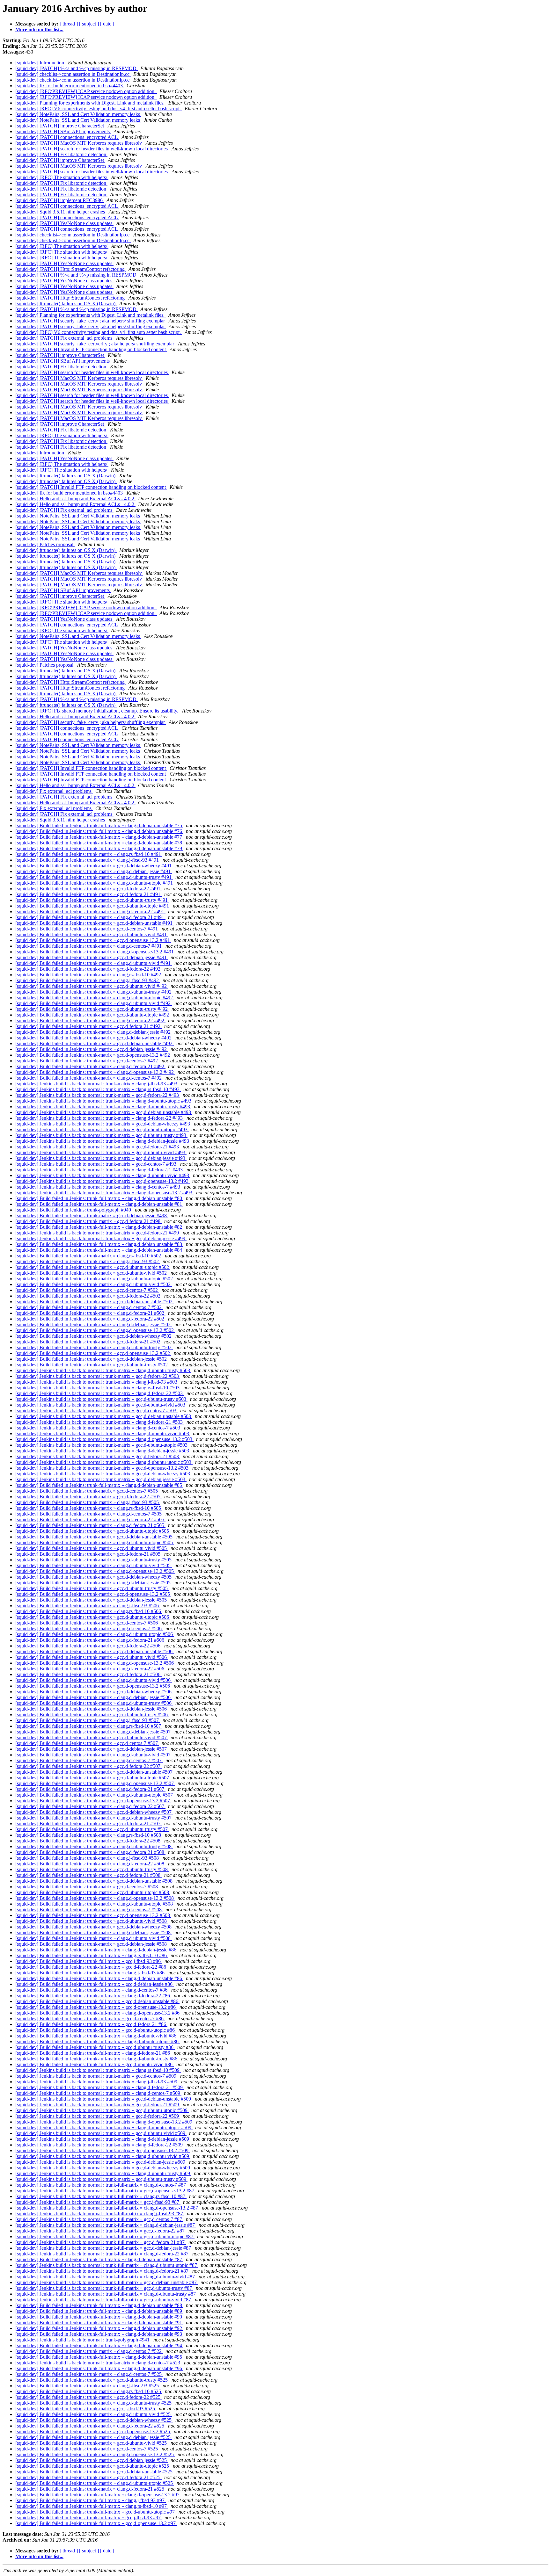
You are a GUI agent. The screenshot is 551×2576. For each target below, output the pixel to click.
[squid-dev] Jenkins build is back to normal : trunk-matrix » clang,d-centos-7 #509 (98, 2093)
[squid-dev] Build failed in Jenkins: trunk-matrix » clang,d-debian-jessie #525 (94, 2437)
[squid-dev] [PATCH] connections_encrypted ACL (67, 137)
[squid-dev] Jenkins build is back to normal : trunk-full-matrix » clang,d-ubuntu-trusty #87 (106, 2294)
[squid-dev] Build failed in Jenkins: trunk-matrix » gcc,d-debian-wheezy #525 (94, 2420)
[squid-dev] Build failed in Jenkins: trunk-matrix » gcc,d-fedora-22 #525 (88, 2397)
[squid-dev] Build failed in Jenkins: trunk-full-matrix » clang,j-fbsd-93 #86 (91, 1973)
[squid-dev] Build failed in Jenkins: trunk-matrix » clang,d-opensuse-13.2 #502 (95, 1330)
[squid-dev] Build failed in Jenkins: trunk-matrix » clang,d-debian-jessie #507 (94, 1732)
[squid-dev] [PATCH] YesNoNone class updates (64, 223)
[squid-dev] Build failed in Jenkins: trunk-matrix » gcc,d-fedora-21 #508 (88, 1875)
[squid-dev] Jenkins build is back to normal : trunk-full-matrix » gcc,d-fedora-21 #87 (101, 2242)
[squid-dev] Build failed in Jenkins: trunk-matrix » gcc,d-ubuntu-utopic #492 (93, 1015)
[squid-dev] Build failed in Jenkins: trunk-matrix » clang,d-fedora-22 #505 (90, 1520)
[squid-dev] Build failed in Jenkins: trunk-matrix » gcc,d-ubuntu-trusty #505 (92, 1588)
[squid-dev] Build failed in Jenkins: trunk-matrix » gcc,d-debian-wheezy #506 (94, 1692)
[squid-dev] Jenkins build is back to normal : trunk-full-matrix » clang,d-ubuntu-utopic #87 (107, 2265)
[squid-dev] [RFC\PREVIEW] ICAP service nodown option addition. (86, 91)
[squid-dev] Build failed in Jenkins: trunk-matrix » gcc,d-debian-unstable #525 (95, 2472)
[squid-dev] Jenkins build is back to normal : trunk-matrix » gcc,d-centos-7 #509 (96, 2076)
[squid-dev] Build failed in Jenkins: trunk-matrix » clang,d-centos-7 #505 (89, 1514)
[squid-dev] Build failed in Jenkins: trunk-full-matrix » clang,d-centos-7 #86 (92, 1990)
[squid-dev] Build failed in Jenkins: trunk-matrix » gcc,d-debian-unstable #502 (95, 1302)
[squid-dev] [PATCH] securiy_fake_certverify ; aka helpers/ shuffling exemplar (95, 344)
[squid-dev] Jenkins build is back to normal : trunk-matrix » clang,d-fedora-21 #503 (100, 1422)
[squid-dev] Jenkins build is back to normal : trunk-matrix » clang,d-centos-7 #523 (98, 2363)
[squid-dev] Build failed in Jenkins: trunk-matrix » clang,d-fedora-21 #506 (90, 1640)
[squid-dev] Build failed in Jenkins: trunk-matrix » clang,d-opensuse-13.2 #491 (95, 952)
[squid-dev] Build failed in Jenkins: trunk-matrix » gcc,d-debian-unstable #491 (95, 923)
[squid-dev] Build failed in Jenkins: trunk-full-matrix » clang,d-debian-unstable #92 (99, 2328)
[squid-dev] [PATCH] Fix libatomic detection (61, 154)
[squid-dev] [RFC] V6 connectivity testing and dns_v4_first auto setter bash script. (99, 109)
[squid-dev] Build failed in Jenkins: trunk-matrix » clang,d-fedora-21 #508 (90, 1852)
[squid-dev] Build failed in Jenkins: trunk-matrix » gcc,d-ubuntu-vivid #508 (92, 1921)
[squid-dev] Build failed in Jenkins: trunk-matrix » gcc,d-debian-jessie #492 (92, 1049)
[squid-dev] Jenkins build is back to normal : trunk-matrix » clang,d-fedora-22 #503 (100, 1393)
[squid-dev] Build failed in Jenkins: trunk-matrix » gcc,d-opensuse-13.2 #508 (93, 1915)
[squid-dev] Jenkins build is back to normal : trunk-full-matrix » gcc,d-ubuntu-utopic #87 (105, 2236)
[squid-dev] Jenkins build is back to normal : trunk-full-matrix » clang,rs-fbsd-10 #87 (101, 2196)
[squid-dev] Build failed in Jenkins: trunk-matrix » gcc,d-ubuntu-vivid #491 (92, 934)
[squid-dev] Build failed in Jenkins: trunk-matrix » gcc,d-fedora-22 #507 (88, 1766)
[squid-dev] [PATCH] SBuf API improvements (63, 131)
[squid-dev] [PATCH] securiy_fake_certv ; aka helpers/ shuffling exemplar (91, 321)
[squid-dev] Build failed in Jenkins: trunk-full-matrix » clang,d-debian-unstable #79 (99, 848)
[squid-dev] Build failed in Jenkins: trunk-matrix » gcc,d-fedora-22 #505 (88, 1497)
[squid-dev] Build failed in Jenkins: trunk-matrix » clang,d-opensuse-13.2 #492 (95, 1072)
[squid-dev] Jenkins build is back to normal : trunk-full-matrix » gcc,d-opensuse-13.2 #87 (105, 2191)
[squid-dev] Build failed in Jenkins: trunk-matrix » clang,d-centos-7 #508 (89, 1910)
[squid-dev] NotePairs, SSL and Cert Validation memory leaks (78, 114)
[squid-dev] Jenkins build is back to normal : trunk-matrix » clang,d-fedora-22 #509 (100, 2145)
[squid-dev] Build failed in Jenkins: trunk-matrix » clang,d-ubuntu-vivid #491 (94, 963)
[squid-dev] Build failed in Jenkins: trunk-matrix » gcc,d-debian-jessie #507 (92, 1749)
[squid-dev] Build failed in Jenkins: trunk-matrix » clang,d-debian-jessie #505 (94, 1583)
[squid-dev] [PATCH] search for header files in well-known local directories (92, 149)
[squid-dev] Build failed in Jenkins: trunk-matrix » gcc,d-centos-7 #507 (87, 1743)
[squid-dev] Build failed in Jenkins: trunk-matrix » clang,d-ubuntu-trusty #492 (94, 992)
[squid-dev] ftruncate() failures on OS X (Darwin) (66, 304)
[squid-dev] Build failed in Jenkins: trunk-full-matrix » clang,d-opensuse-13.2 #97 (98, 2495)
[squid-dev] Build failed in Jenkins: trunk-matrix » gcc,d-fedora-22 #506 (88, 1646)
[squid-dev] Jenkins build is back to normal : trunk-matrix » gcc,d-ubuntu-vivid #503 (101, 1405)
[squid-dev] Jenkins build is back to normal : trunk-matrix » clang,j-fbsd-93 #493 (97, 1084)
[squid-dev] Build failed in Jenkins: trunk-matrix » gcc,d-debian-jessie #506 (92, 1709)
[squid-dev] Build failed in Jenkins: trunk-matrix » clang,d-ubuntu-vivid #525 (94, 2414)
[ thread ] (69, 24)
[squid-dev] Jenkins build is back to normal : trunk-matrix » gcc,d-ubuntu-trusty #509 (101, 2179)
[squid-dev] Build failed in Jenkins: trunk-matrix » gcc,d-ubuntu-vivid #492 (92, 986)
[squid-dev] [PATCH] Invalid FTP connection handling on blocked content (91, 349)
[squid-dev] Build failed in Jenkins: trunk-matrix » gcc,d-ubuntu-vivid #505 (92, 1548)
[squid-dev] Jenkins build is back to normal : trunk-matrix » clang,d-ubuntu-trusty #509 (103, 2173)
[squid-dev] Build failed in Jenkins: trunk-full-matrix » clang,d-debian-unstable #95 (99, 2357)
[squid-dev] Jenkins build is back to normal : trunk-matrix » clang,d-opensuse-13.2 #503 (104, 1439)
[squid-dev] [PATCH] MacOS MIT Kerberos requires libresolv (79, 143)
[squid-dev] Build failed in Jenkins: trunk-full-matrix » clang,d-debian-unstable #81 (99, 1204)
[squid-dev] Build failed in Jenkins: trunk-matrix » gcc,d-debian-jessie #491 (92, 957)
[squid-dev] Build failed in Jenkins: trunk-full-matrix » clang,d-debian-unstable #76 (99, 831)
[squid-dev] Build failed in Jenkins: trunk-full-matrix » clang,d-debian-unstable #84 (99, 1250)
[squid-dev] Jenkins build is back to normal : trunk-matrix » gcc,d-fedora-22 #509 (98, 2116)
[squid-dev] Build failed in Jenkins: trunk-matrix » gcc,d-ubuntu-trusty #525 (92, 2380)
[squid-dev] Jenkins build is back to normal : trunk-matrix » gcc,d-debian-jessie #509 (101, 2162)
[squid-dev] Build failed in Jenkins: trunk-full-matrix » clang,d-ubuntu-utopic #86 (98, 2041)
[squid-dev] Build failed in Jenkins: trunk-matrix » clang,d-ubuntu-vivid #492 (94, 1003)
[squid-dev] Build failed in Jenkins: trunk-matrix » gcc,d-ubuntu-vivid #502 (92, 1273)
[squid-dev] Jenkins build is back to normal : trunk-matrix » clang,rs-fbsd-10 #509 (98, 2070)
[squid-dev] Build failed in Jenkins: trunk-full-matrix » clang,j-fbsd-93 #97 (91, 2500)
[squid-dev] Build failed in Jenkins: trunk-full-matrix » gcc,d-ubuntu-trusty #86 (95, 2047)
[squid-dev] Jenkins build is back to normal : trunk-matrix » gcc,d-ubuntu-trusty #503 (101, 1399)
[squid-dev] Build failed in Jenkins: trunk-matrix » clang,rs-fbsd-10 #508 (89, 1835)
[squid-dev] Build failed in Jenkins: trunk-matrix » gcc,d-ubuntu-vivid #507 (92, 1737)
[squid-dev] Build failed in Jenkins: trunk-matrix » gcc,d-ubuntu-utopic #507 (93, 1778)
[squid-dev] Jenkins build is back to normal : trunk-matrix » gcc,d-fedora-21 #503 (98, 1456)
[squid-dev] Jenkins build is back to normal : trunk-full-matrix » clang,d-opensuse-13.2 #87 (107, 2208)
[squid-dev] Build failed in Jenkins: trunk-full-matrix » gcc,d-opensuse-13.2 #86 (96, 2007)
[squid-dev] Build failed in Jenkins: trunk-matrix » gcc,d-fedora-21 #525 (88, 2477)
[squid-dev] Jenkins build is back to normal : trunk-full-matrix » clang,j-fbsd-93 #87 (100, 2214)
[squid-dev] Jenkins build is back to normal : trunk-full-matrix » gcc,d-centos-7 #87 (99, 2219)
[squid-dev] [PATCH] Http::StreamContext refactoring (71, 269)
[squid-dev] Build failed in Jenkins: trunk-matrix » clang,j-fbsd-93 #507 (88, 1720)
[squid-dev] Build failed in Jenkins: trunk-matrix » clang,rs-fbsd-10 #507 (89, 1726)
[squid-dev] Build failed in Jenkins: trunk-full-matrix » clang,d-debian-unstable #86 (99, 1978)
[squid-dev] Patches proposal (45, 544)
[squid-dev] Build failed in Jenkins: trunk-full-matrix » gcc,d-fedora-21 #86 (91, 2024)
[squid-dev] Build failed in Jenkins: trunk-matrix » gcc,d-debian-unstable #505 (95, 1537)
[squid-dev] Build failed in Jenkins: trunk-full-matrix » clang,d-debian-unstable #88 (99, 2305)
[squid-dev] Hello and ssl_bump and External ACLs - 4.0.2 (75, 499)
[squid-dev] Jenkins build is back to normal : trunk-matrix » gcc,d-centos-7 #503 (96, 1411)
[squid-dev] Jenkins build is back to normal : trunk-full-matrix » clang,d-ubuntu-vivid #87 (106, 2277)
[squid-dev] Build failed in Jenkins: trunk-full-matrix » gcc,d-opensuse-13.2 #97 (96, 2523)
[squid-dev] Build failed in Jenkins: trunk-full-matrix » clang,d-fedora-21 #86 (93, 2053)
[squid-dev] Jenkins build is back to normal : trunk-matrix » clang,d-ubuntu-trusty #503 (103, 1370)
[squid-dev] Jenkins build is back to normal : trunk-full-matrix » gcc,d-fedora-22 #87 (101, 2231)
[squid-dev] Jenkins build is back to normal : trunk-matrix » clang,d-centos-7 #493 (98, 1187)
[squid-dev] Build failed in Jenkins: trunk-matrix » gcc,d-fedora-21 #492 (88, 1026)
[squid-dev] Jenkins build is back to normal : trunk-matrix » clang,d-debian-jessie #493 (103, 1141)
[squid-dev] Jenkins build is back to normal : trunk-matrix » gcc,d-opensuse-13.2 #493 (103, 1181)
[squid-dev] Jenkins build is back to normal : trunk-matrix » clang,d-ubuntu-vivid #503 (103, 1433)
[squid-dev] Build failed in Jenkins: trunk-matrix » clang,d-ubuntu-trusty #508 (94, 1846)
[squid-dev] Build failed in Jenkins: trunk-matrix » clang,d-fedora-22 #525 (90, 2426)
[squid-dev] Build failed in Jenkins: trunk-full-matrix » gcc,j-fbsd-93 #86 (89, 1961)
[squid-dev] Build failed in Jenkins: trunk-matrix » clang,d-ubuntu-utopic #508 (95, 1904)
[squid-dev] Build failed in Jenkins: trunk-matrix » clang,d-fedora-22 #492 (90, 1020)
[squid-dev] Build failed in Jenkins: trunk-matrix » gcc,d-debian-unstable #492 (95, 1043)
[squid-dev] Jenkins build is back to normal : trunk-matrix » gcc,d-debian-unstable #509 (104, 2099)
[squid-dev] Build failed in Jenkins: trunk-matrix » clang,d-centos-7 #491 (89, 946)
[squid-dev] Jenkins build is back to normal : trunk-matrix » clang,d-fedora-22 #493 (100, 1118)
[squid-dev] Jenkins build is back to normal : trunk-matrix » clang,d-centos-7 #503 (98, 1428)
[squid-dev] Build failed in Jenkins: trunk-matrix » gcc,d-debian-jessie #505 (92, 1600)
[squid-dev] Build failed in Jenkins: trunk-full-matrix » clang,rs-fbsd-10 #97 (92, 2506)
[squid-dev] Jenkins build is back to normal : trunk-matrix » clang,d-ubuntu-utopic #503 (104, 1462)
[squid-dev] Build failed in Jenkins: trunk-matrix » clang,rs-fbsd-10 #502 (89, 1256)
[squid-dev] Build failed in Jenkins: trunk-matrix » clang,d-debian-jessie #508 (94, 1932)
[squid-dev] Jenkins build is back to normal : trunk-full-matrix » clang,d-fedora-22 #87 (103, 2254)
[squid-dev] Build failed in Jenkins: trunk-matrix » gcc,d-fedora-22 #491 (88, 889)
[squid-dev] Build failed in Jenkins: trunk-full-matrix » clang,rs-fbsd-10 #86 (92, 1955)
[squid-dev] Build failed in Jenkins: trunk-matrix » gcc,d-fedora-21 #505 (88, 1554)
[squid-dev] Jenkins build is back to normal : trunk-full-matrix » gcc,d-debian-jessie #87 (104, 2248)
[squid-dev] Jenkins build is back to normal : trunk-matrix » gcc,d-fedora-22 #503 (98, 1376)
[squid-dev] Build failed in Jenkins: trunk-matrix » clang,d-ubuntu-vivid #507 (94, 1755)
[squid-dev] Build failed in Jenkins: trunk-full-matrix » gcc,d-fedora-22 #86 (91, 1967)
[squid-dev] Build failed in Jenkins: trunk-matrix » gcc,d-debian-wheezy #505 (94, 1577)
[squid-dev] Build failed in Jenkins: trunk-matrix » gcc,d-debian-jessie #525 (92, 2460)
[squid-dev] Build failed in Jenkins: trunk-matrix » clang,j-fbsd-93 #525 (88, 2386)
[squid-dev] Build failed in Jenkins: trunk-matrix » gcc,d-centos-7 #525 (87, 2449)
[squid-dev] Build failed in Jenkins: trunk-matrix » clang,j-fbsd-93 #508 (88, 1858)
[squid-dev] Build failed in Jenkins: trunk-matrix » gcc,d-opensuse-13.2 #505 (93, 1594)
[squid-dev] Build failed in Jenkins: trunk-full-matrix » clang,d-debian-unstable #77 (99, 837)
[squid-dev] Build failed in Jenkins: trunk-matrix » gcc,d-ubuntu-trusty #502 (92, 1365)
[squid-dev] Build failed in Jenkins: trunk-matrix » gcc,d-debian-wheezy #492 (94, 1038)
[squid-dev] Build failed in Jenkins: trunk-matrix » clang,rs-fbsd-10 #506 (89, 1611)
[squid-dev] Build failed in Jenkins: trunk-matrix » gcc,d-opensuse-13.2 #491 (93, 940)
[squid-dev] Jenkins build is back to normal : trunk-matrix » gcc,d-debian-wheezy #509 (103, 2168)
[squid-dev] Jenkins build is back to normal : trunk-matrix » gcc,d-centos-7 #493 (96, 1164)
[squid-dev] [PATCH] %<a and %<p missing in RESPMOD (77, 68)
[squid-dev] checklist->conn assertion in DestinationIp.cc (73, 74)
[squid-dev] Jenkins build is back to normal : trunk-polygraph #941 (83, 2340)
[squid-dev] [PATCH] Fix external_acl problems (64, 338)
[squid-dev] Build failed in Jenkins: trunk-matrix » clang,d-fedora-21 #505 (90, 1525)
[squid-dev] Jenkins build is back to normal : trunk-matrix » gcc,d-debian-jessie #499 (101, 1238)
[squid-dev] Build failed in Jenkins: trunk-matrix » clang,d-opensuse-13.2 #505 (95, 1571)
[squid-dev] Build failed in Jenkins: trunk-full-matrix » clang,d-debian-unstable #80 (99, 1198)
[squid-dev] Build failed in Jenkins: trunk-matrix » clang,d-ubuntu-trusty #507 (94, 1818)
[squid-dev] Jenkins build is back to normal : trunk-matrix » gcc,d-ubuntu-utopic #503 (102, 1445)
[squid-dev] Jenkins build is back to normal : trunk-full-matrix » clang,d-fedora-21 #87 (103, 2271)
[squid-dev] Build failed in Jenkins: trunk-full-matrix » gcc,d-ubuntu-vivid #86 (95, 2064)
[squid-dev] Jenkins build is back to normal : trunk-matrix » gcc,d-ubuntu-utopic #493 (102, 1129)
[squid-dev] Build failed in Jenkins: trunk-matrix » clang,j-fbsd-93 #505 (88, 1502)
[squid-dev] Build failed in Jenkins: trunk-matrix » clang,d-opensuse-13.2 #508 (95, 1898)
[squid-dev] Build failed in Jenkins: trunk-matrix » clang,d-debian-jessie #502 (94, 1324)
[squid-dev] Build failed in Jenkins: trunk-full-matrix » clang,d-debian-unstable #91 (99, 2323)
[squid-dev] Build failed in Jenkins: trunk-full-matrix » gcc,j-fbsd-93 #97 (89, 2518)
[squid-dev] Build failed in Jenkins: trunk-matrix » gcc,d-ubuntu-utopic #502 (93, 1267)
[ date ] (107, 24)
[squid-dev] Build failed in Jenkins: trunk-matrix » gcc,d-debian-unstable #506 (95, 1651)
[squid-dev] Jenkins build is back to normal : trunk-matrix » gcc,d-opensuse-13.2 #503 (103, 1468)
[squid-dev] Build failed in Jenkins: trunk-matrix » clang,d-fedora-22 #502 (90, 1319)
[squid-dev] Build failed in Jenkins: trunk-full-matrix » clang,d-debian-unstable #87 (99, 2259)
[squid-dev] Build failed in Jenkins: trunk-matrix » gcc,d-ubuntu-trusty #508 (92, 1869)
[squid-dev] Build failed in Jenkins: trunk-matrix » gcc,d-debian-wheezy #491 (94, 866)
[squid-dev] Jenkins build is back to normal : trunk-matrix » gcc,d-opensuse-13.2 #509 (103, 2150)
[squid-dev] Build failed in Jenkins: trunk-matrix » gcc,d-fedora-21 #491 (88, 894)
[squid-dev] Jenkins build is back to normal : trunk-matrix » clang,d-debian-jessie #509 (103, 2139)
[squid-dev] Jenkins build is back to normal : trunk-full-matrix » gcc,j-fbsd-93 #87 (98, 2202)
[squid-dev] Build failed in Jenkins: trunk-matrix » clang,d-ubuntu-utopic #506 (95, 1634)
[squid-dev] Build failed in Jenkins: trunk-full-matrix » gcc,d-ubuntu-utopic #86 (96, 2030)
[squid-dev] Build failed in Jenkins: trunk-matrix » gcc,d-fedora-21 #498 (88, 1221)
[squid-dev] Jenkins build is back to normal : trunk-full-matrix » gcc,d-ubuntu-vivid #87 (104, 2300)
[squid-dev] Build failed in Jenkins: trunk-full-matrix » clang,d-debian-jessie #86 (96, 1950)
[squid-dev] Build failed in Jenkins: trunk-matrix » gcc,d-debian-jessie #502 (92, 1359)
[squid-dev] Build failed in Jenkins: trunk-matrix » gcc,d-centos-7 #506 (87, 1623)
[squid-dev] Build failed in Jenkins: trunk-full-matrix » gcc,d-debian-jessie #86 (95, 1984)
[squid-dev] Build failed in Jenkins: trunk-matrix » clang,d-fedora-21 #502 (90, 1313)
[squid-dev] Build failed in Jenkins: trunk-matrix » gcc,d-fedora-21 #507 (88, 1823)
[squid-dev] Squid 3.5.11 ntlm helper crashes (61, 212)
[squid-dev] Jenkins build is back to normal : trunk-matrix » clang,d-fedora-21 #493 (100, 1170)
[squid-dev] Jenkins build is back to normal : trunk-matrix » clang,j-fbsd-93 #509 (97, 2082)
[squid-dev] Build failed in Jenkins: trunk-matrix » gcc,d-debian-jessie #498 (92, 1216)
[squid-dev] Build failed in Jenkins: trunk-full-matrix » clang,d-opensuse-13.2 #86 (98, 2013)
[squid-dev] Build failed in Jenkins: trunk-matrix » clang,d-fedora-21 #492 (90, 1066)
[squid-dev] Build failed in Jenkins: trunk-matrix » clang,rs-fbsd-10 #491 (89, 854)
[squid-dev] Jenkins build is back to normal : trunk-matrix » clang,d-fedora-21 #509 (100, 2087)
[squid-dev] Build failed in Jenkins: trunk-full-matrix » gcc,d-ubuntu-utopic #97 (96, 2512)
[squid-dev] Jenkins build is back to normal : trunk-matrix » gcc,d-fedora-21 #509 (98, 2105)
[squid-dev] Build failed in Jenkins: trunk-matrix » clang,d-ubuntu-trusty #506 (94, 1703)
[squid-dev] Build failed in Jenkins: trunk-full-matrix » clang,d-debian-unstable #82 (99, 1227)
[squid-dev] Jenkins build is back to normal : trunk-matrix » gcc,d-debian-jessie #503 (101, 1479)
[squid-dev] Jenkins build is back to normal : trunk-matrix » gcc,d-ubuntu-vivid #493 (101, 1152)
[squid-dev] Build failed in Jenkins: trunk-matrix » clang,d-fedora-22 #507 (90, 1806)
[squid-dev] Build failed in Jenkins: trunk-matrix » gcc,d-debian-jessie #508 (92, 1944)
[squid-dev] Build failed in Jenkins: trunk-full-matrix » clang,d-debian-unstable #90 (99, 2317)
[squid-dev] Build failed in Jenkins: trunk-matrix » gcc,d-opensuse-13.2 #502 (93, 1353)
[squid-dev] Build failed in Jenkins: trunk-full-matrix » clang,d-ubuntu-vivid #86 (96, 2036)
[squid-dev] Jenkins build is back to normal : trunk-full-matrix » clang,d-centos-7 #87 (101, 2185)
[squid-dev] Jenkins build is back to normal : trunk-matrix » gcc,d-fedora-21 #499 (98, 1233)
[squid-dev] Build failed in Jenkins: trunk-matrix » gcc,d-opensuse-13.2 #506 (93, 1686)
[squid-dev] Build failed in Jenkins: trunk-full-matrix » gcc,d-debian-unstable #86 (97, 2001)
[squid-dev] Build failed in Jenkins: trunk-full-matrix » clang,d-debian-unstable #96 (99, 2368)
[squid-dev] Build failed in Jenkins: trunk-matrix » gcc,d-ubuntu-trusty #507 (92, 1829)
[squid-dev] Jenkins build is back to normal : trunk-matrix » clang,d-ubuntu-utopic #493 (104, 1101)
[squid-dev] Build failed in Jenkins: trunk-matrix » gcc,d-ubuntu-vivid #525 (92, 2443)
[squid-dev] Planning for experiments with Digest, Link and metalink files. (91, 103)
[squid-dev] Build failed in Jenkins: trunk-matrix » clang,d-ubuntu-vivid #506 (94, 1680)
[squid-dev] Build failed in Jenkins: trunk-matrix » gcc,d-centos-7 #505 (87, 1491)
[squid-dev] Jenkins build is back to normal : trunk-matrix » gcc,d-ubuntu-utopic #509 (102, 2110)
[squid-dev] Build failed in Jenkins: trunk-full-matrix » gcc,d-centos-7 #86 (90, 2019)
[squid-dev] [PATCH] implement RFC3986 (60, 200)
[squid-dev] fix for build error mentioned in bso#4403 (70, 86)
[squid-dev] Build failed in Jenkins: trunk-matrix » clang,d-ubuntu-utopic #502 (95, 1279)
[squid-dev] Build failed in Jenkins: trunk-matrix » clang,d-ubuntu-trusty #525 (94, 2403)
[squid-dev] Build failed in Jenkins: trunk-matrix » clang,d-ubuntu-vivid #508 (94, 1938)
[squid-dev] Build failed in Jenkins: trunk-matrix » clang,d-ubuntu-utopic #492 (95, 998)
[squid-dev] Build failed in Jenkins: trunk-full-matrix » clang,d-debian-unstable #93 (99, 2334)
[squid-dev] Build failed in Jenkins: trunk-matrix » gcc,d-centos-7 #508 (87, 1887)
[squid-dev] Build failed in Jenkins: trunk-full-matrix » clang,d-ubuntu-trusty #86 (97, 2059)
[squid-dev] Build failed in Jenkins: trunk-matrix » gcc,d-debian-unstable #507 (95, 1772)
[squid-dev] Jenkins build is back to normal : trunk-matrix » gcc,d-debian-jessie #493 (101, 1158)
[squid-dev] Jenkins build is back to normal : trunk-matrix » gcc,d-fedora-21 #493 (98, 1147)
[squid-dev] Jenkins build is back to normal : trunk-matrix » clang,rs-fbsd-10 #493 (98, 1089)
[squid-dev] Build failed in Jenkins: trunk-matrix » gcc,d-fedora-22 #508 (88, 1841)
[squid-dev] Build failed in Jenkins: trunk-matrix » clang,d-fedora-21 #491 (90, 917)
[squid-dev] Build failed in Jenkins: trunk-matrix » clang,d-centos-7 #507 (89, 1760)
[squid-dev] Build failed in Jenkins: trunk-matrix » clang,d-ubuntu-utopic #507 (95, 1795)
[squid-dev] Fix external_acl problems (54, 791)
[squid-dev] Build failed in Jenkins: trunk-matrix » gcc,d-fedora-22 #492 (88, 969)
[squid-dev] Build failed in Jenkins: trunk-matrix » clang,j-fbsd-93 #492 (88, 980)
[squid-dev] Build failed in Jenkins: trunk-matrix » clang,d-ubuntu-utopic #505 (95, 1542)
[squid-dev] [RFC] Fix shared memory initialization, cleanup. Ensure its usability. (97, 711)
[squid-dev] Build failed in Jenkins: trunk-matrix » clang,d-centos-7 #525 (89, 2374)
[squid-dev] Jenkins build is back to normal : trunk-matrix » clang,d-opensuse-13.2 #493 (104, 1193)
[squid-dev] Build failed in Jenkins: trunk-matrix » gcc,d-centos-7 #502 (87, 1290)
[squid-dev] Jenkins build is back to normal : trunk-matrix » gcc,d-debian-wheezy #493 (103, 1124)
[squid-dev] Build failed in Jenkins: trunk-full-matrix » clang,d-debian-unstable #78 (99, 843)
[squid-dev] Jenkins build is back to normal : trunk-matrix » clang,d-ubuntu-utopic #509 (104, 2127)
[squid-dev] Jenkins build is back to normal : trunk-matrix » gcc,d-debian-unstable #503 (104, 1416)
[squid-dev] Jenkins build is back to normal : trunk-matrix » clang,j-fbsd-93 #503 (97, 1382)
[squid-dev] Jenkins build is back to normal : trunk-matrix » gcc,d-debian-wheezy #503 (103, 1474)
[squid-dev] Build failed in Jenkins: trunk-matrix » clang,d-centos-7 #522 (89, 2351)
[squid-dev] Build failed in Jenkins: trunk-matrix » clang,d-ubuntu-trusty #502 (94, 1347)
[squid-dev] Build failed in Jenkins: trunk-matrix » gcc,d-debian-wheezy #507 (94, 1812)
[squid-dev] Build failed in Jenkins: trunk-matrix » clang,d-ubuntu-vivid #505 (94, 1565)
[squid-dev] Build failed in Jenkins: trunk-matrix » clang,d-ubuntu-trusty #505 (94, 1560)
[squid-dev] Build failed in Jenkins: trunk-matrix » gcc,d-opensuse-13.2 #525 (93, 2431)
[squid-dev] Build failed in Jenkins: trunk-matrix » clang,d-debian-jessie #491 (94, 871)
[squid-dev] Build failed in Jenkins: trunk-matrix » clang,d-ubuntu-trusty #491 (94, 877)
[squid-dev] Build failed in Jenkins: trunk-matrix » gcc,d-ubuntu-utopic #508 (93, 1892)
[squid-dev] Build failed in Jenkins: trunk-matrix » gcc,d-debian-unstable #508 (95, 1881)
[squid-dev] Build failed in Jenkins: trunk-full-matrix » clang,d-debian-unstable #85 (99, 1485)
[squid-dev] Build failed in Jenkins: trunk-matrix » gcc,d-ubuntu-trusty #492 (92, 1009)
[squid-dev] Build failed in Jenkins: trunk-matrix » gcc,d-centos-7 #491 (87, 929)
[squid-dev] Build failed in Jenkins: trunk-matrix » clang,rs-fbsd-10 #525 (89, 2391)
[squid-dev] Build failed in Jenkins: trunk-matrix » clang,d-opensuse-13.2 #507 (95, 1783)
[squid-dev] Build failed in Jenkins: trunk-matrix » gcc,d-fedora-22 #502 (88, 1296)
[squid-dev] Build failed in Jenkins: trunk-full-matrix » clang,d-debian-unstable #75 (99, 825)
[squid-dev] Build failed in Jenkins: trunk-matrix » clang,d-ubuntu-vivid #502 (94, 1284)
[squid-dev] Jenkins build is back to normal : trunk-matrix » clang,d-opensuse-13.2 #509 (104, 2122)
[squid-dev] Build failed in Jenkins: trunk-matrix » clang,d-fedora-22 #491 (90, 912)
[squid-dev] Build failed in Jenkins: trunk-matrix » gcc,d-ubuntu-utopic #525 (93, 2466)
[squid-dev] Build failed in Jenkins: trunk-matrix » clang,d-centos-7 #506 (89, 1628)
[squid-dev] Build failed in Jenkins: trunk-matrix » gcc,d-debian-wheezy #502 (94, 1336)
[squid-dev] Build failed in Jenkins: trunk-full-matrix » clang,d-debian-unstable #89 (99, 2311)
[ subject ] (89, 24)
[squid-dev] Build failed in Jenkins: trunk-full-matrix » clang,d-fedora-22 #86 (93, 1996)
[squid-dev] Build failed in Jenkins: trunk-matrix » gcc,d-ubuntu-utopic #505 (93, 1531)
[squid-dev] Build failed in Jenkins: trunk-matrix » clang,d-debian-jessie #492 (94, 1032)
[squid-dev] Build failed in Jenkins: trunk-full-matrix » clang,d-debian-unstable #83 (99, 1244)
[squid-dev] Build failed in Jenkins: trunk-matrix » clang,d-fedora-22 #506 (90, 1669)
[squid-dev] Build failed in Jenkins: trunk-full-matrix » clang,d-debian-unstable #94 (99, 2345)
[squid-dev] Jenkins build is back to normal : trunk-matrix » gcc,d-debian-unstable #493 (104, 1112)
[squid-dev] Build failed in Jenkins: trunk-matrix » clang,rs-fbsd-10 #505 (89, 1508)
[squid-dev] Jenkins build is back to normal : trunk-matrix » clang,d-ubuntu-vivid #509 (103, 2156)
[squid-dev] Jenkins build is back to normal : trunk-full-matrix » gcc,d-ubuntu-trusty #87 (104, 2288)
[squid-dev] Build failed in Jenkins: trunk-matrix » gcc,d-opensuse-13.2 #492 (93, 1055)
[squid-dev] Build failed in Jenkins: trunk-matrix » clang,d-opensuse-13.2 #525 (95, 2454)
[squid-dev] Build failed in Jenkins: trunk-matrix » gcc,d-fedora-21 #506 (88, 1674)
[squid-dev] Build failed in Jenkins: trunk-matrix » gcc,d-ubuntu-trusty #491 (92, 900)
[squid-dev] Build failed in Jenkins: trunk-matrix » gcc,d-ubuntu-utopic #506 (93, 1617)
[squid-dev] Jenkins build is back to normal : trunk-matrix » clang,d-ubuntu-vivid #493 (103, 1175)
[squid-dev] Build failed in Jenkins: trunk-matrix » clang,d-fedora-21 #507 (90, 1789)
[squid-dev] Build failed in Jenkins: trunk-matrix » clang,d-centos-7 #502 (89, 1307)
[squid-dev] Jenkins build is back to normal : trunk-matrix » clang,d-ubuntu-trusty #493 (103, 1107)
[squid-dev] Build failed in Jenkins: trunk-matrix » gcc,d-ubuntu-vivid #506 (92, 1657)
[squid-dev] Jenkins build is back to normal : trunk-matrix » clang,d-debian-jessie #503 (103, 1451)
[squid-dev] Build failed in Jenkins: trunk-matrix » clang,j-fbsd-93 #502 (88, 1261)
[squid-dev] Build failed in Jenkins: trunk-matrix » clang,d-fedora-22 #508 (90, 1864)
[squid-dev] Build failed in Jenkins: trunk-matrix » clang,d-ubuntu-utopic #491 (95, 883)
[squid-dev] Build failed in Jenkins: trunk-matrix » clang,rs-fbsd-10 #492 (89, 975)
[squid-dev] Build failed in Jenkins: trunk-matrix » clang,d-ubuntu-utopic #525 (95, 2483)
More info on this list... (39, 29)
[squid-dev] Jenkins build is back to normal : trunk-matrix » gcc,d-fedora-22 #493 (98, 1095)
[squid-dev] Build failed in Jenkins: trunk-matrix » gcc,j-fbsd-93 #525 (86, 2409)
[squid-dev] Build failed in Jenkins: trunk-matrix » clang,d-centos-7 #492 (89, 1078)
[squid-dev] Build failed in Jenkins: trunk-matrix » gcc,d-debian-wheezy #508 (94, 1927)
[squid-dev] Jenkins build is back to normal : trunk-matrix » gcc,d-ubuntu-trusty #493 (101, 1135)
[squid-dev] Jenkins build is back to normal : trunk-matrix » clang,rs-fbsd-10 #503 (98, 1388)
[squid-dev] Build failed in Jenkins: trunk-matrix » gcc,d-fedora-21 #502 (88, 1342)
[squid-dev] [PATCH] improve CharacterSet (60, 126)
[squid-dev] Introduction (40, 63)
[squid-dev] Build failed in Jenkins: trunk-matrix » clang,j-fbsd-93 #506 (88, 1606)
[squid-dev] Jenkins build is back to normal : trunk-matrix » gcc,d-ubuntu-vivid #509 (101, 2133)
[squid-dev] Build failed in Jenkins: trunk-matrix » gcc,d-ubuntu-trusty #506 (92, 1715)
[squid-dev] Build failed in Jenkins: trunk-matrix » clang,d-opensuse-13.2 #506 (95, 1663)
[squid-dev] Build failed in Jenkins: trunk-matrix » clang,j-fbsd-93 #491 (88, 860)
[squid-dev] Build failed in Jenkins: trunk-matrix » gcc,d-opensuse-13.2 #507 (93, 1801)
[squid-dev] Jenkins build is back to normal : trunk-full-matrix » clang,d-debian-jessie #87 (106, 2225)
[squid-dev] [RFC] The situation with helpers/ (62, 177)
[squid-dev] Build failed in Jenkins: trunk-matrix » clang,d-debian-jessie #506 (94, 1697)
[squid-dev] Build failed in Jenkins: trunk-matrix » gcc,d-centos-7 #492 (87, 1061)
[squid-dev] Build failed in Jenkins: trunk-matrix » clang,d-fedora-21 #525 (90, 2489)
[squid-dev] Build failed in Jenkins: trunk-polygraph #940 (74, 1210)
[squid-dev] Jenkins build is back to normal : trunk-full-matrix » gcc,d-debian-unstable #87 (107, 2282)
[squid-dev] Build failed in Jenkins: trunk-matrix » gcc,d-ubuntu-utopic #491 (93, 906)
